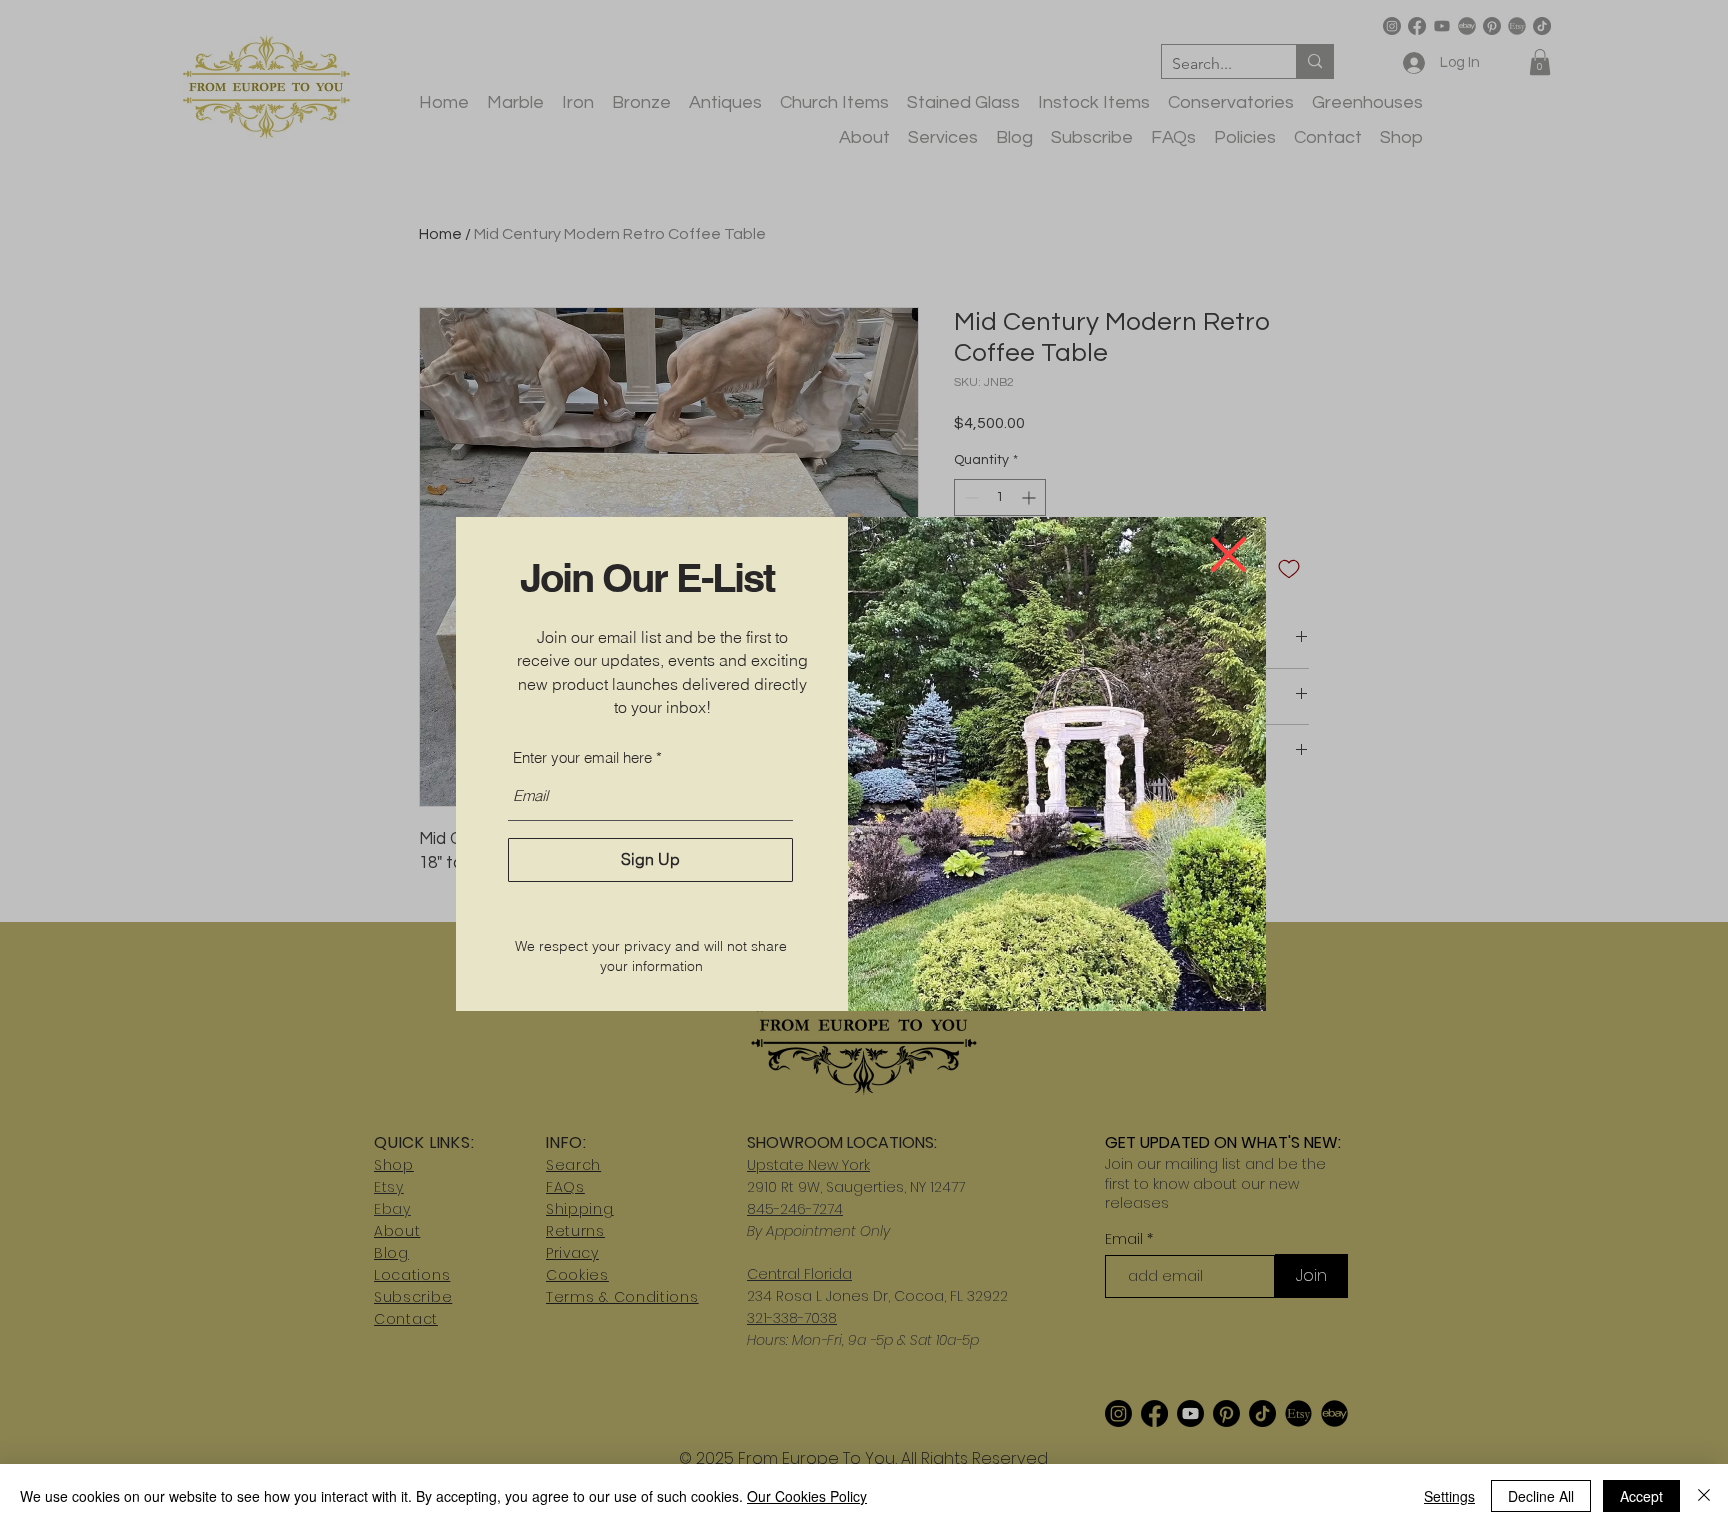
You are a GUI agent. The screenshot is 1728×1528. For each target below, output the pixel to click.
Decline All (1541, 1496)
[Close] (1704, 1496)
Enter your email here (582, 757)
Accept (1641, 1496)
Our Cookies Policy (807, 1496)
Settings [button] (1449, 1496)
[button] (1228, 554)
